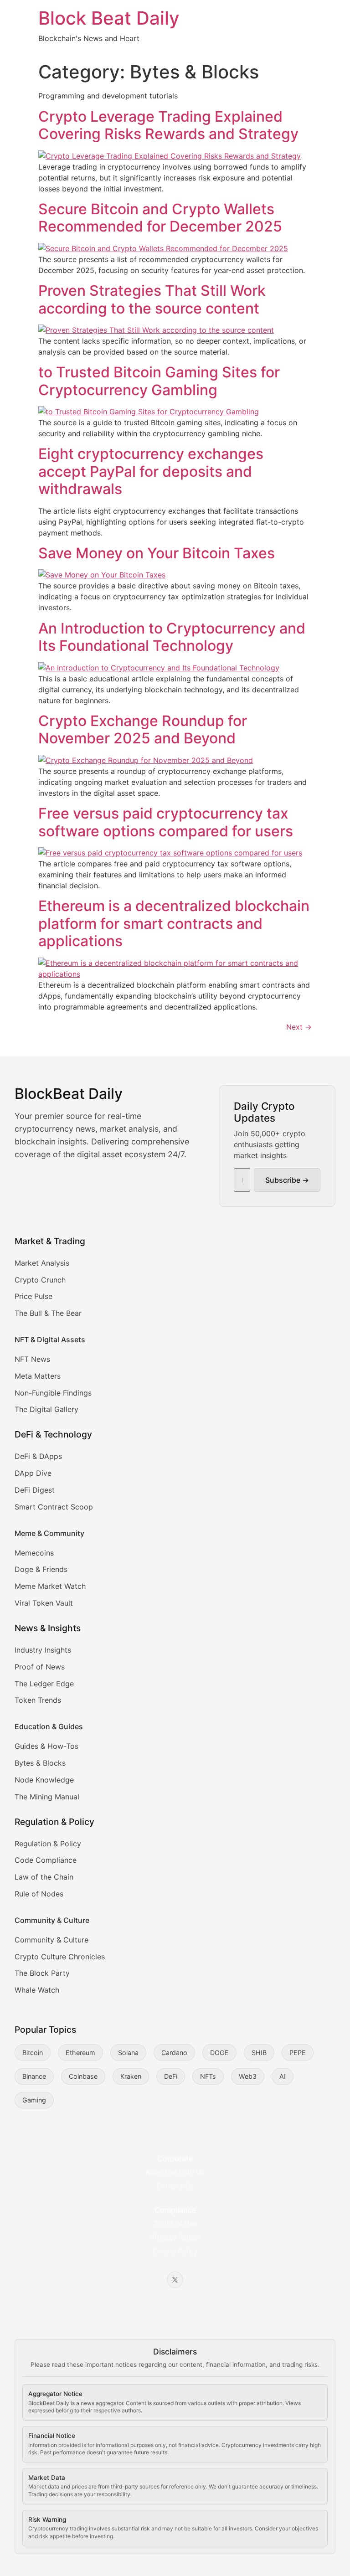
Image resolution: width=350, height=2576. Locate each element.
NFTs (208, 2076)
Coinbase (83, 2076)
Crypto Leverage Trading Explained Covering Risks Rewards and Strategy (168, 125)
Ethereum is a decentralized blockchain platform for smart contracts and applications (174, 923)
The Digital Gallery (46, 1409)
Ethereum (80, 2053)
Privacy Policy (175, 2237)
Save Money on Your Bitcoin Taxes (157, 553)
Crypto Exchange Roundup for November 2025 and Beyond (143, 729)
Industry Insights (43, 1650)
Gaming (34, 2100)
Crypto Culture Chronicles (60, 1957)
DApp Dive (33, 1473)
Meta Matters (38, 1376)
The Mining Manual (47, 1797)
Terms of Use (175, 2223)
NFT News (32, 1359)
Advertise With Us (175, 2172)
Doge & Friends (41, 1569)
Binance (34, 2076)
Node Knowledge (44, 1780)
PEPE (298, 2053)
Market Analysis (42, 1263)
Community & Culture (51, 1940)
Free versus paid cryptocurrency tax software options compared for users (166, 822)
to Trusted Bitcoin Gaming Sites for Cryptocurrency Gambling (159, 381)
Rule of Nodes (39, 1894)
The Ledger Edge (44, 1684)
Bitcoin (33, 2053)
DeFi (171, 2076)
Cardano (174, 2053)
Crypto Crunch (40, 1280)
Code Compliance (46, 1860)
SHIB (259, 2053)
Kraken (131, 2076)
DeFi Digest (35, 1490)
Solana (128, 2053)
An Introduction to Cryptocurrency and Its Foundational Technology (172, 637)
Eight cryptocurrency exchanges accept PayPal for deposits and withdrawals (151, 471)
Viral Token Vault (44, 1603)
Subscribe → (287, 1180)
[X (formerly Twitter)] (175, 2280)
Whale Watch (37, 1990)
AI (283, 2076)
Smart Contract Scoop (54, 1507)
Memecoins (34, 1553)
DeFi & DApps (38, 1456)
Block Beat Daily (109, 18)
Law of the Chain (44, 1877)
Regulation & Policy (48, 1844)
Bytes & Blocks (40, 1763)
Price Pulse (33, 1296)
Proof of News (40, 1667)
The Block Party (42, 1973)
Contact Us (175, 2186)
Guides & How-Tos (46, 1746)
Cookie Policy (175, 2251)
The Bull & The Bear (48, 1313)
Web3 (248, 2076)
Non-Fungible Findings (53, 1393)
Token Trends (38, 1700)
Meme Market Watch (50, 1586)
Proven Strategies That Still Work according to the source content (152, 299)
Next (299, 1027)
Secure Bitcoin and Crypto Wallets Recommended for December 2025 (160, 218)
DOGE (219, 2053)
